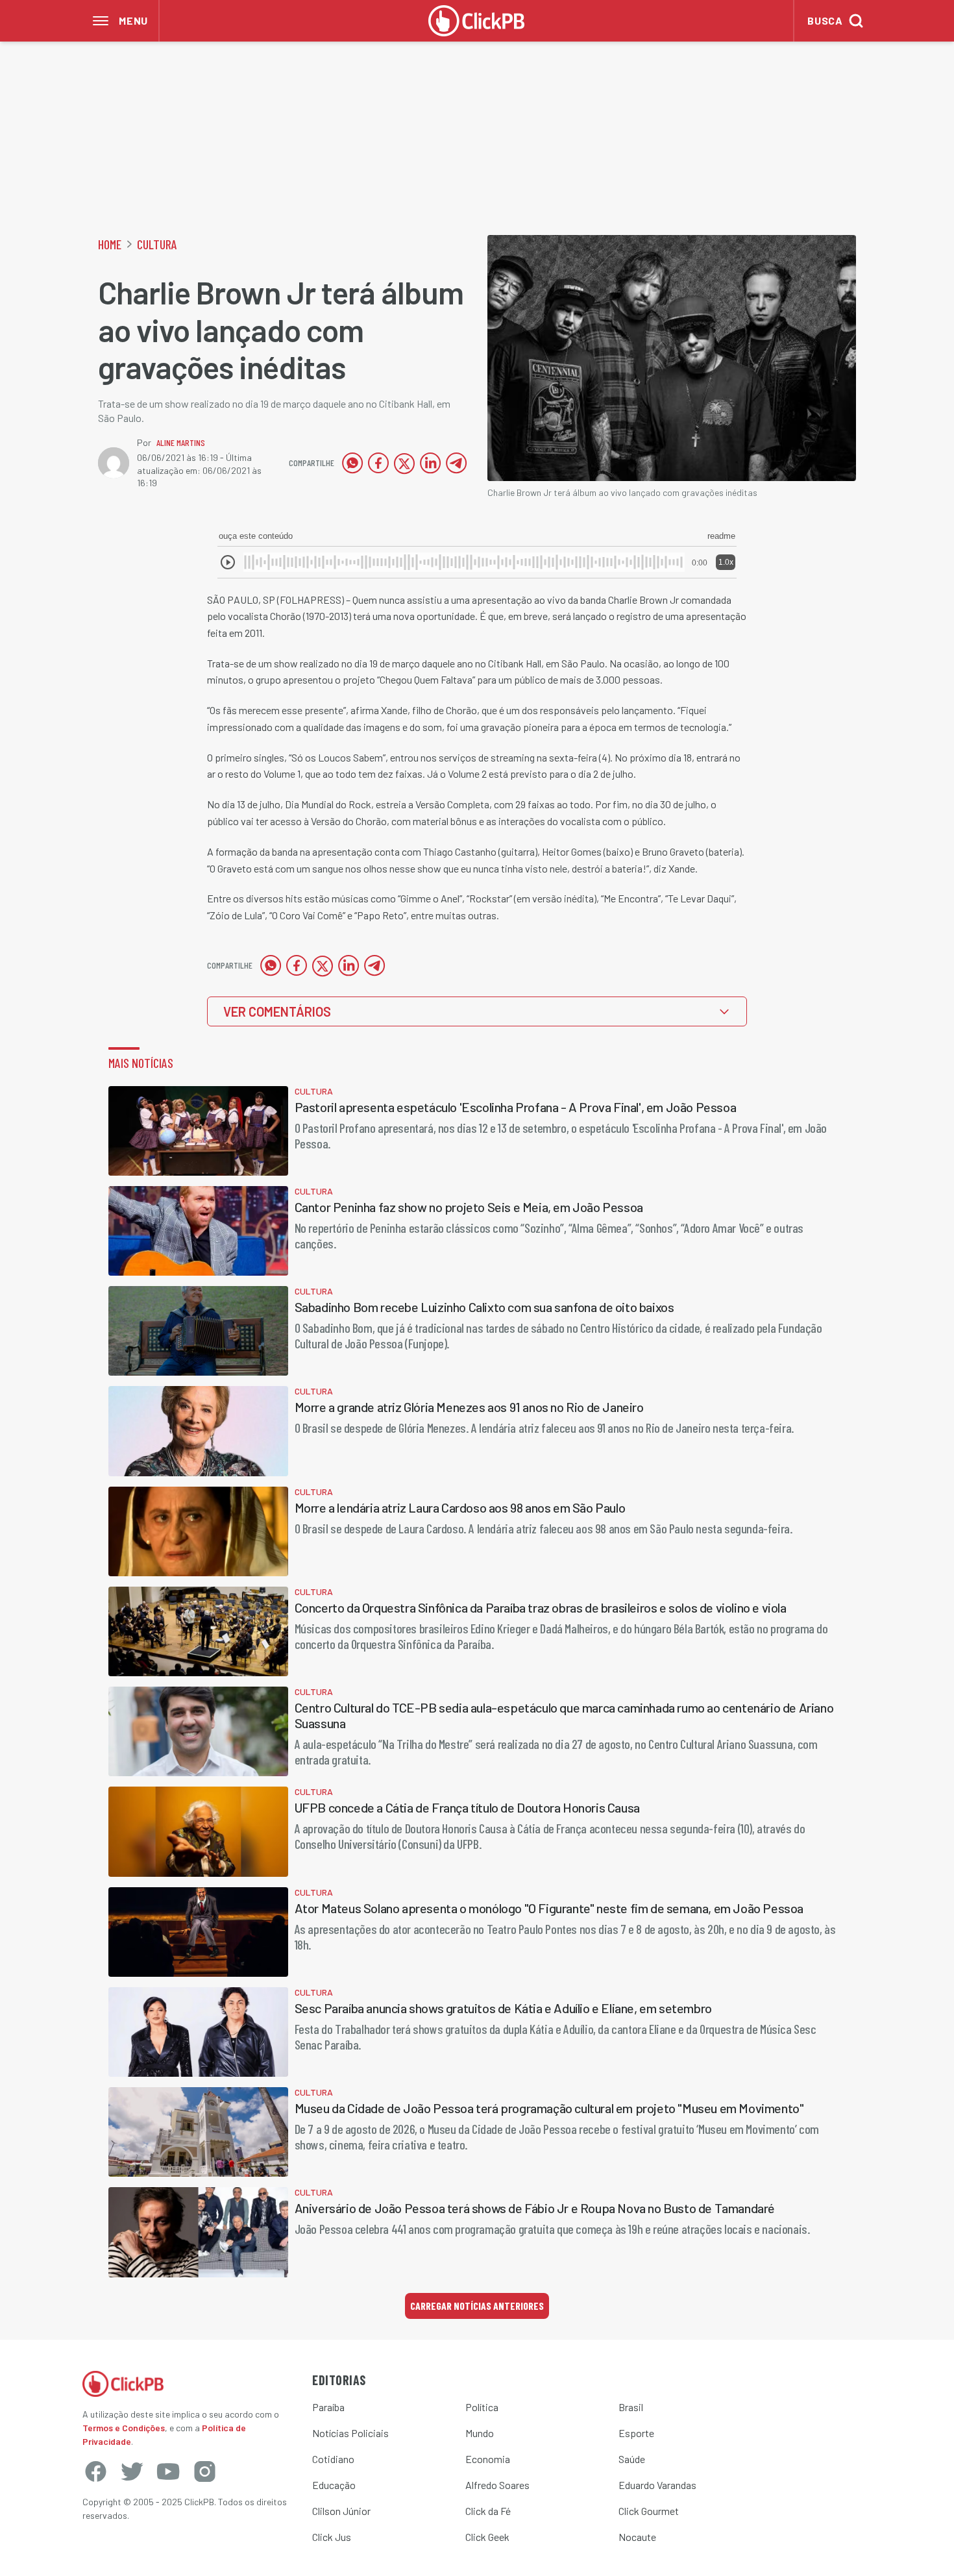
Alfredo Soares (497, 2485)
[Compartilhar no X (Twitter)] (404, 463)
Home (110, 244)
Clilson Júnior (341, 2511)
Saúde (632, 2459)
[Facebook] (95, 2471)
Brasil (631, 2407)
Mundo (480, 2433)
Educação (334, 2485)
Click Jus (332, 2537)
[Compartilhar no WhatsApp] (352, 463)
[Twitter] (132, 2471)
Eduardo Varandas (657, 2485)
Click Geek (487, 2537)
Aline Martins (181, 442)
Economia (488, 2459)
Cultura (157, 244)
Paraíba (328, 2407)
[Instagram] (204, 2471)
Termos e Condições (124, 2428)
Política (482, 2407)
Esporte (636, 2433)
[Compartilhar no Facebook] (378, 463)
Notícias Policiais (350, 2433)
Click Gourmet (649, 2511)
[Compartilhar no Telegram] (456, 463)
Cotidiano (333, 2459)
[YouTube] (168, 2471)
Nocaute (637, 2537)
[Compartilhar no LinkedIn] (430, 463)
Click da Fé (488, 2511)
